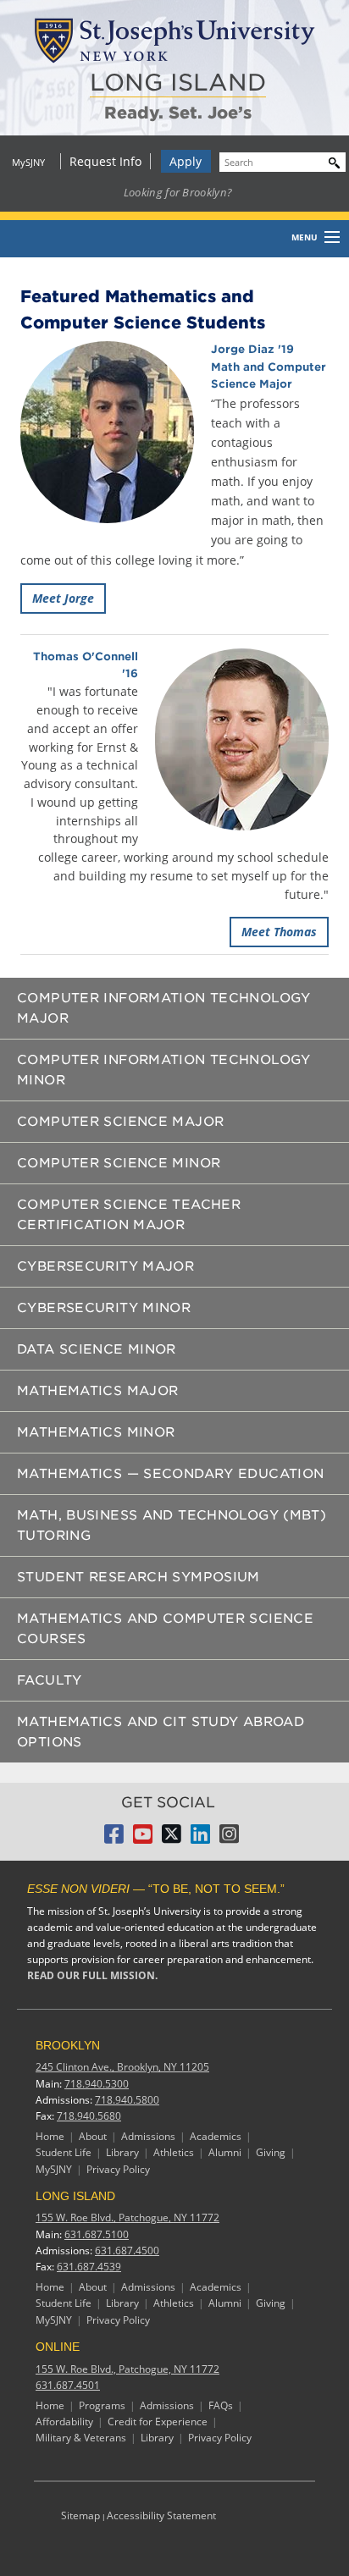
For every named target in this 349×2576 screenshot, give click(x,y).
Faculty (50, 1680)
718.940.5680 (89, 2116)
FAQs (221, 2405)
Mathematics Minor (96, 1432)
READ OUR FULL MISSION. (92, 1975)
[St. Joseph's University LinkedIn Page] (200, 1839)
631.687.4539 (89, 2267)
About (93, 2136)
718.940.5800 (127, 2100)
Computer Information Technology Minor (164, 1070)
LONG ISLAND (178, 83)
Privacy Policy (118, 2169)
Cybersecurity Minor (104, 1308)
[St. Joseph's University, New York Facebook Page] (114, 1839)
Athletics (174, 2152)
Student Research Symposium (138, 1577)
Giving (271, 2152)
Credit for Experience (158, 2422)
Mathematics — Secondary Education (170, 1474)
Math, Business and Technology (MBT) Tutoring (172, 1525)
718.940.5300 (97, 2084)
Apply (186, 161)
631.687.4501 (68, 2385)
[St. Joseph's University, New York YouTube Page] (143, 1839)
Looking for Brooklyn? (178, 192)
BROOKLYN (68, 2045)
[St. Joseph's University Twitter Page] (172, 1839)
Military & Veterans (81, 2438)
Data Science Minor (97, 1349)
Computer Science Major (120, 1122)
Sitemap (80, 2515)
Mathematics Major (97, 1391)
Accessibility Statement (161, 2515)
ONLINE (58, 2347)
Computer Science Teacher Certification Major (129, 1215)
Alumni (225, 2152)
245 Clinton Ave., (122, 2067)
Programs (102, 2405)
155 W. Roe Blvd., (127, 2217)
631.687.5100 (97, 2234)
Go (330, 160)
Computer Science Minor (119, 1163)
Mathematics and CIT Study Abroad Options (161, 1732)
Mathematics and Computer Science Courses (165, 1629)
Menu (305, 237)
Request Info (105, 161)
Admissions (148, 2136)
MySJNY (28, 162)
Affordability (64, 2422)
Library (122, 2152)
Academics (216, 2136)
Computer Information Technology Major (164, 1008)
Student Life (64, 2152)
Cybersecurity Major (105, 1266)
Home (50, 2136)
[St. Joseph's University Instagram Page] (229, 1839)
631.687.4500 (127, 2251)
